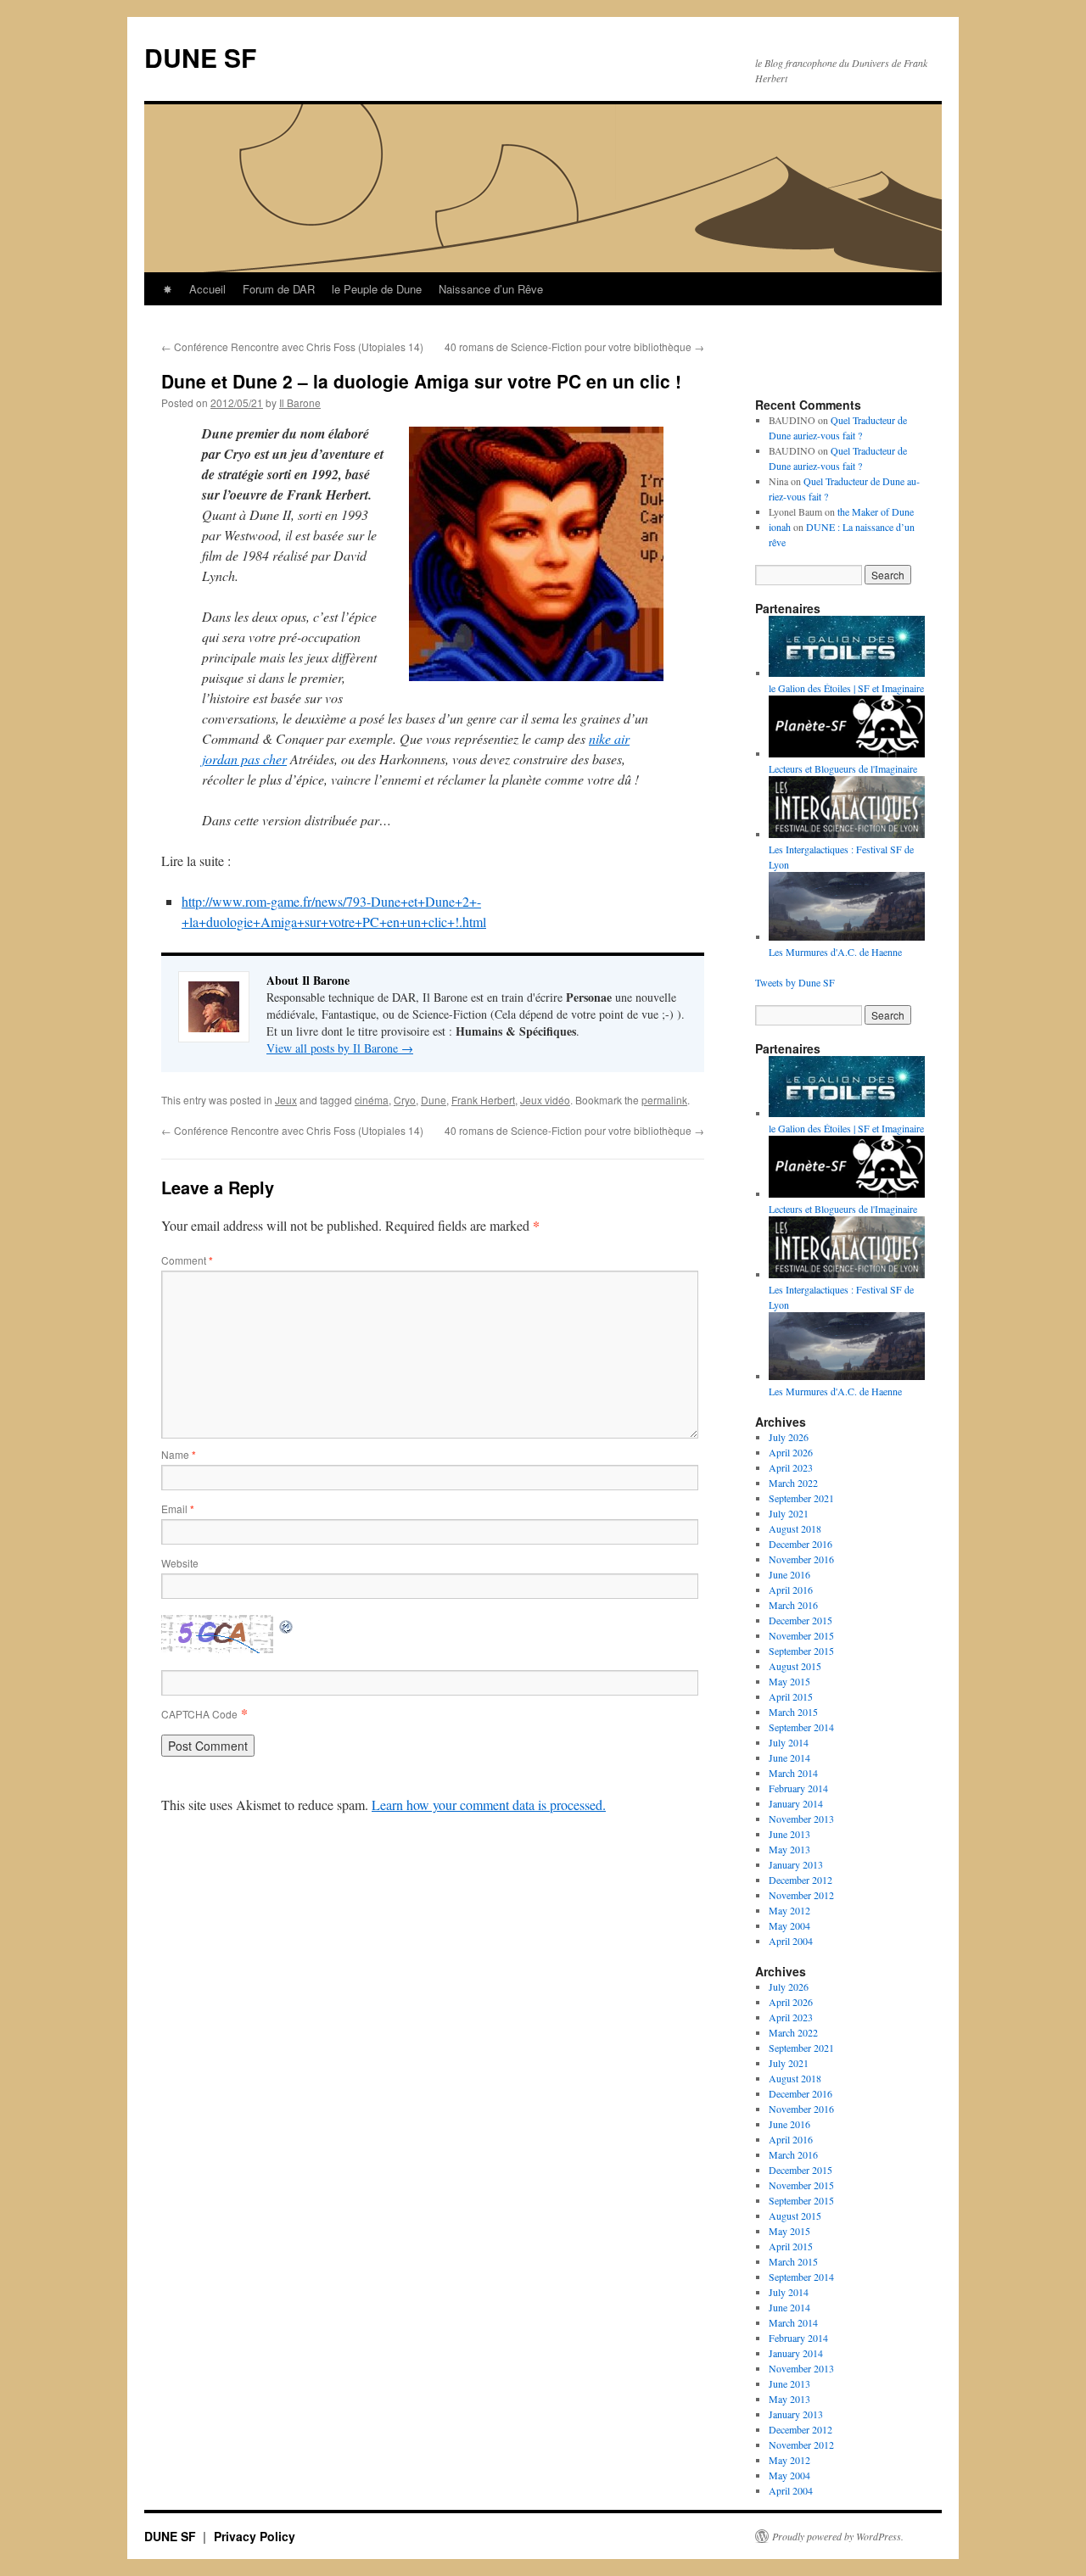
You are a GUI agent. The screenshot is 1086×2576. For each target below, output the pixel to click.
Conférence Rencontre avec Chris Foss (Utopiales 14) (292, 346)
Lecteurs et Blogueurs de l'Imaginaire (843, 768)
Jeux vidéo (545, 1100)
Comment (187, 1260)
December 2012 (801, 1880)
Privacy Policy (255, 2536)
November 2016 (801, 1559)
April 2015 (791, 1696)
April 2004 (791, 1941)
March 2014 (793, 1773)
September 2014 (801, 1727)
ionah (780, 527)
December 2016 (801, 1544)
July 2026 (789, 1437)
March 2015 (793, 1712)
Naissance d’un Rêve (491, 289)
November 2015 (801, 1635)
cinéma (372, 1100)
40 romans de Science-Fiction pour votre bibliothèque (574, 346)
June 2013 (789, 1834)
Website (180, 1563)
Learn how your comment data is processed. (489, 1805)
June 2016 (789, 1574)
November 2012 (801, 1895)
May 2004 (789, 1925)
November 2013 (801, 1819)
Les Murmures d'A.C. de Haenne (835, 1391)
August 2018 (795, 1528)
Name (179, 1454)
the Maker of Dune (876, 511)
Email (178, 1509)
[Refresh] (287, 1625)
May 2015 (789, 1681)
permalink (664, 1100)
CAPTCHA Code (199, 1714)
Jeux (286, 1100)
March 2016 (793, 1605)
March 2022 (793, 1483)
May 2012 (789, 1910)
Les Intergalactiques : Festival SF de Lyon (841, 857)
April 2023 (791, 1467)
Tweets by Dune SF (795, 982)
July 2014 (789, 1742)
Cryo (405, 1100)
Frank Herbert (483, 1100)
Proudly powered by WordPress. (838, 2536)
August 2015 (795, 1666)
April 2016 (791, 1590)
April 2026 (791, 1452)
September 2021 (801, 1498)
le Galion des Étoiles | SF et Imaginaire (846, 688)
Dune (434, 1100)
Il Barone (300, 402)
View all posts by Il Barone (340, 1048)
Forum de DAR (279, 289)
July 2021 (789, 1513)
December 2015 (801, 1620)
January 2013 (796, 1864)
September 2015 (801, 1651)
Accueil (207, 289)
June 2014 (789, 1757)
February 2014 (798, 1788)
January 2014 (796, 1803)
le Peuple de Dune (377, 289)
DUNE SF (200, 57)
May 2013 (789, 1849)
